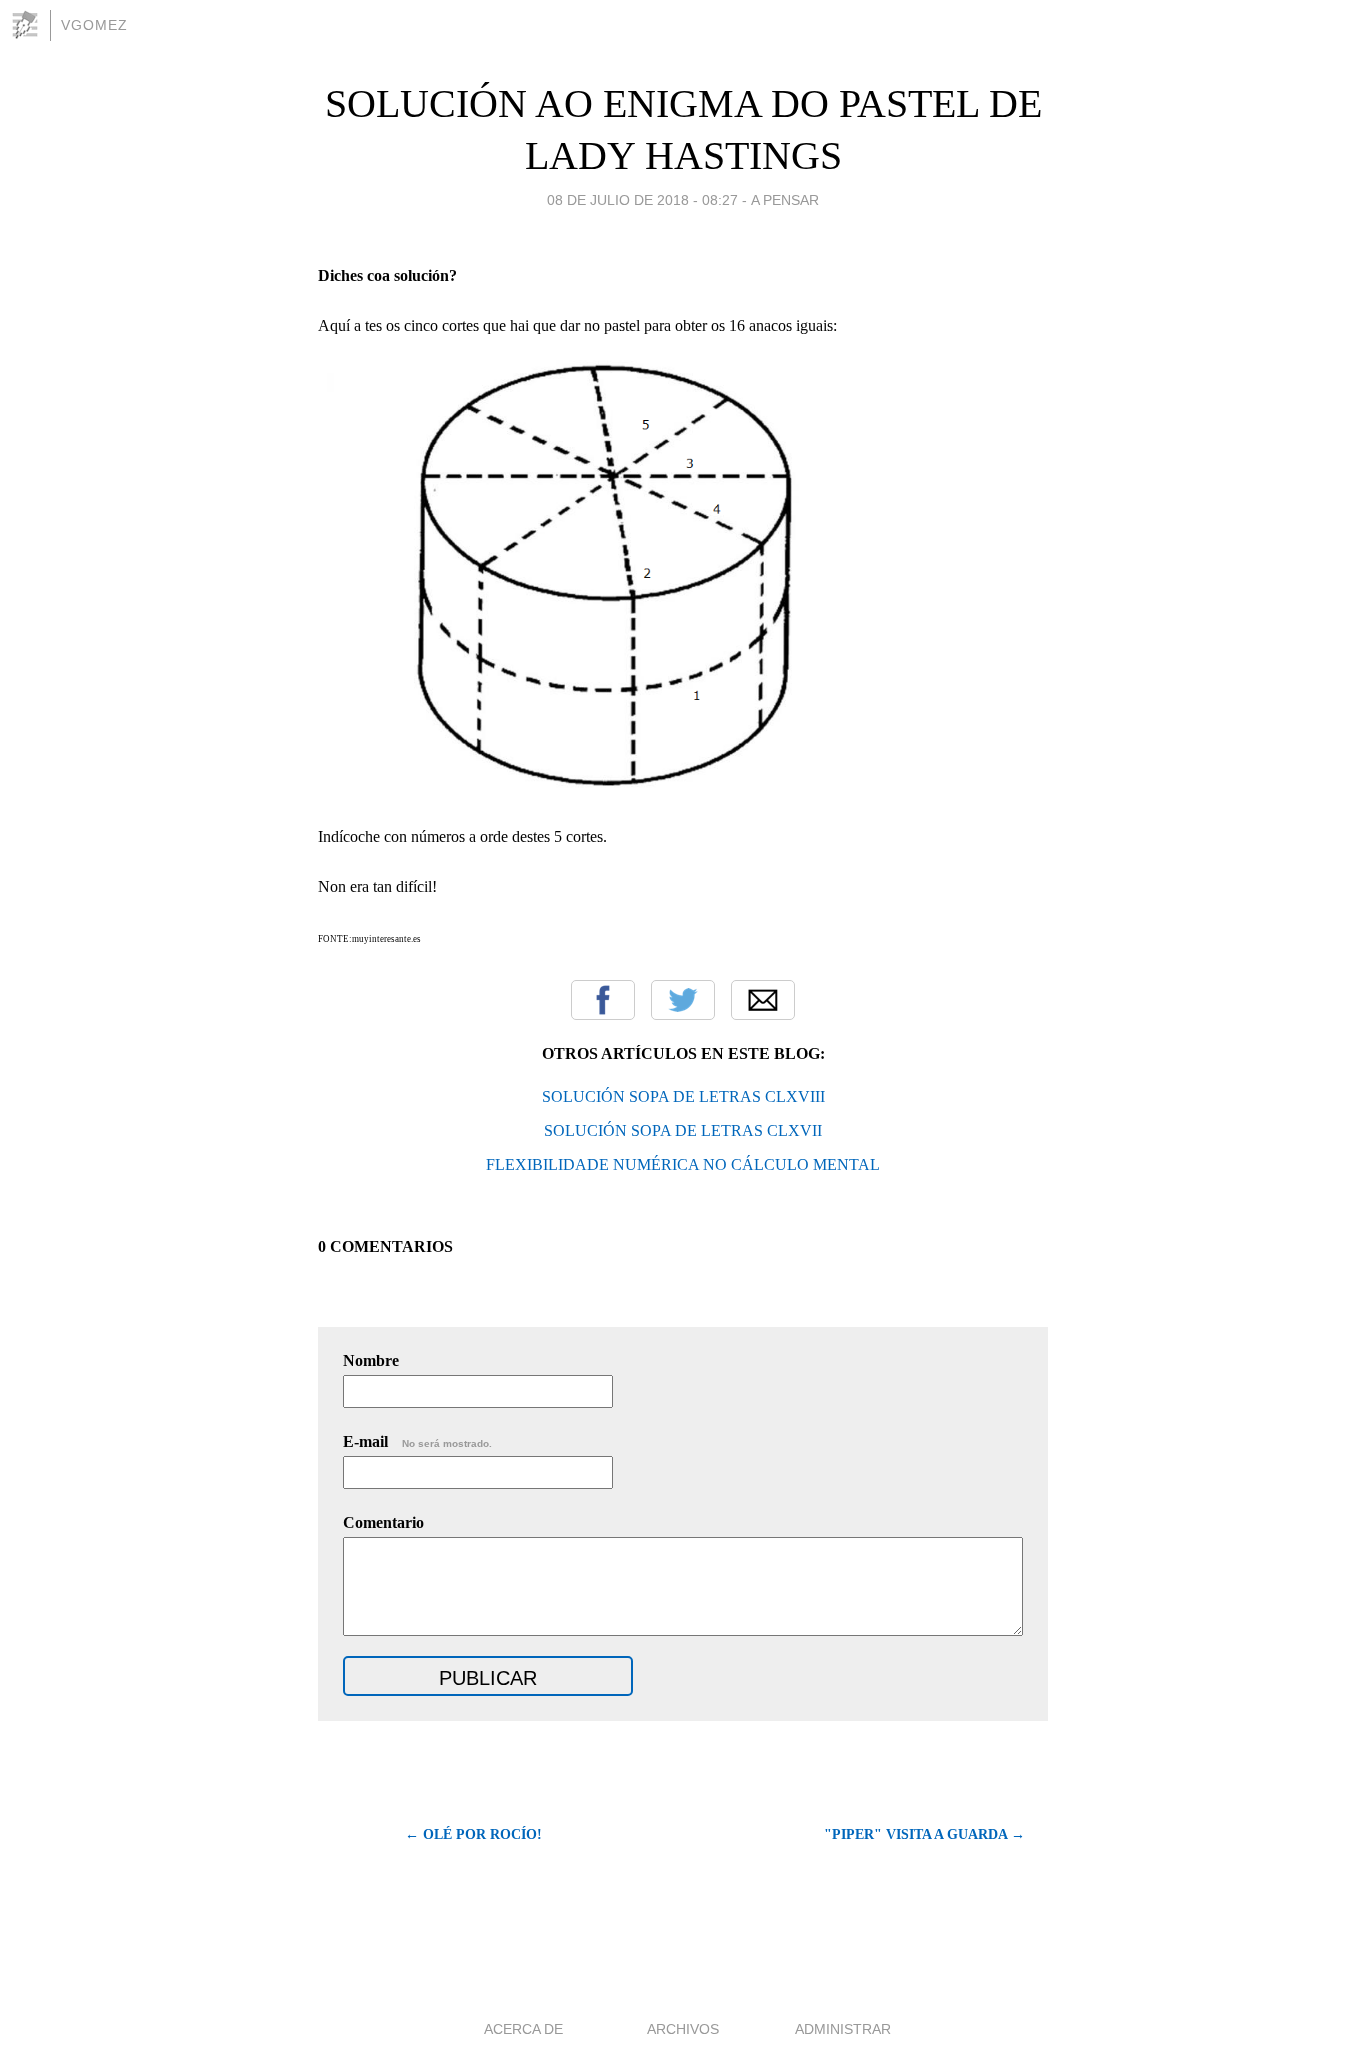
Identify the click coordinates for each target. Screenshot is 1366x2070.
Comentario (383, 1522)
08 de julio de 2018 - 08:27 (642, 200)
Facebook (603, 1000)
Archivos (683, 2029)
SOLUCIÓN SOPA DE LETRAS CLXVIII (683, 1096)
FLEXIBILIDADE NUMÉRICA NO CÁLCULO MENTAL (683, 1164)
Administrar (843, 2029)
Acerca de (523, 2029)
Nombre (371, 1360)
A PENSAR (785, 200)
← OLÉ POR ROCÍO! (473, 1834)
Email (763, 1000)
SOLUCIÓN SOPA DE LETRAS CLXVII (683, 1130)
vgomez (94, 25)
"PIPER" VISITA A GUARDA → (924, 1834)
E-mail (417, 1441)
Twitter (683, 1000)
